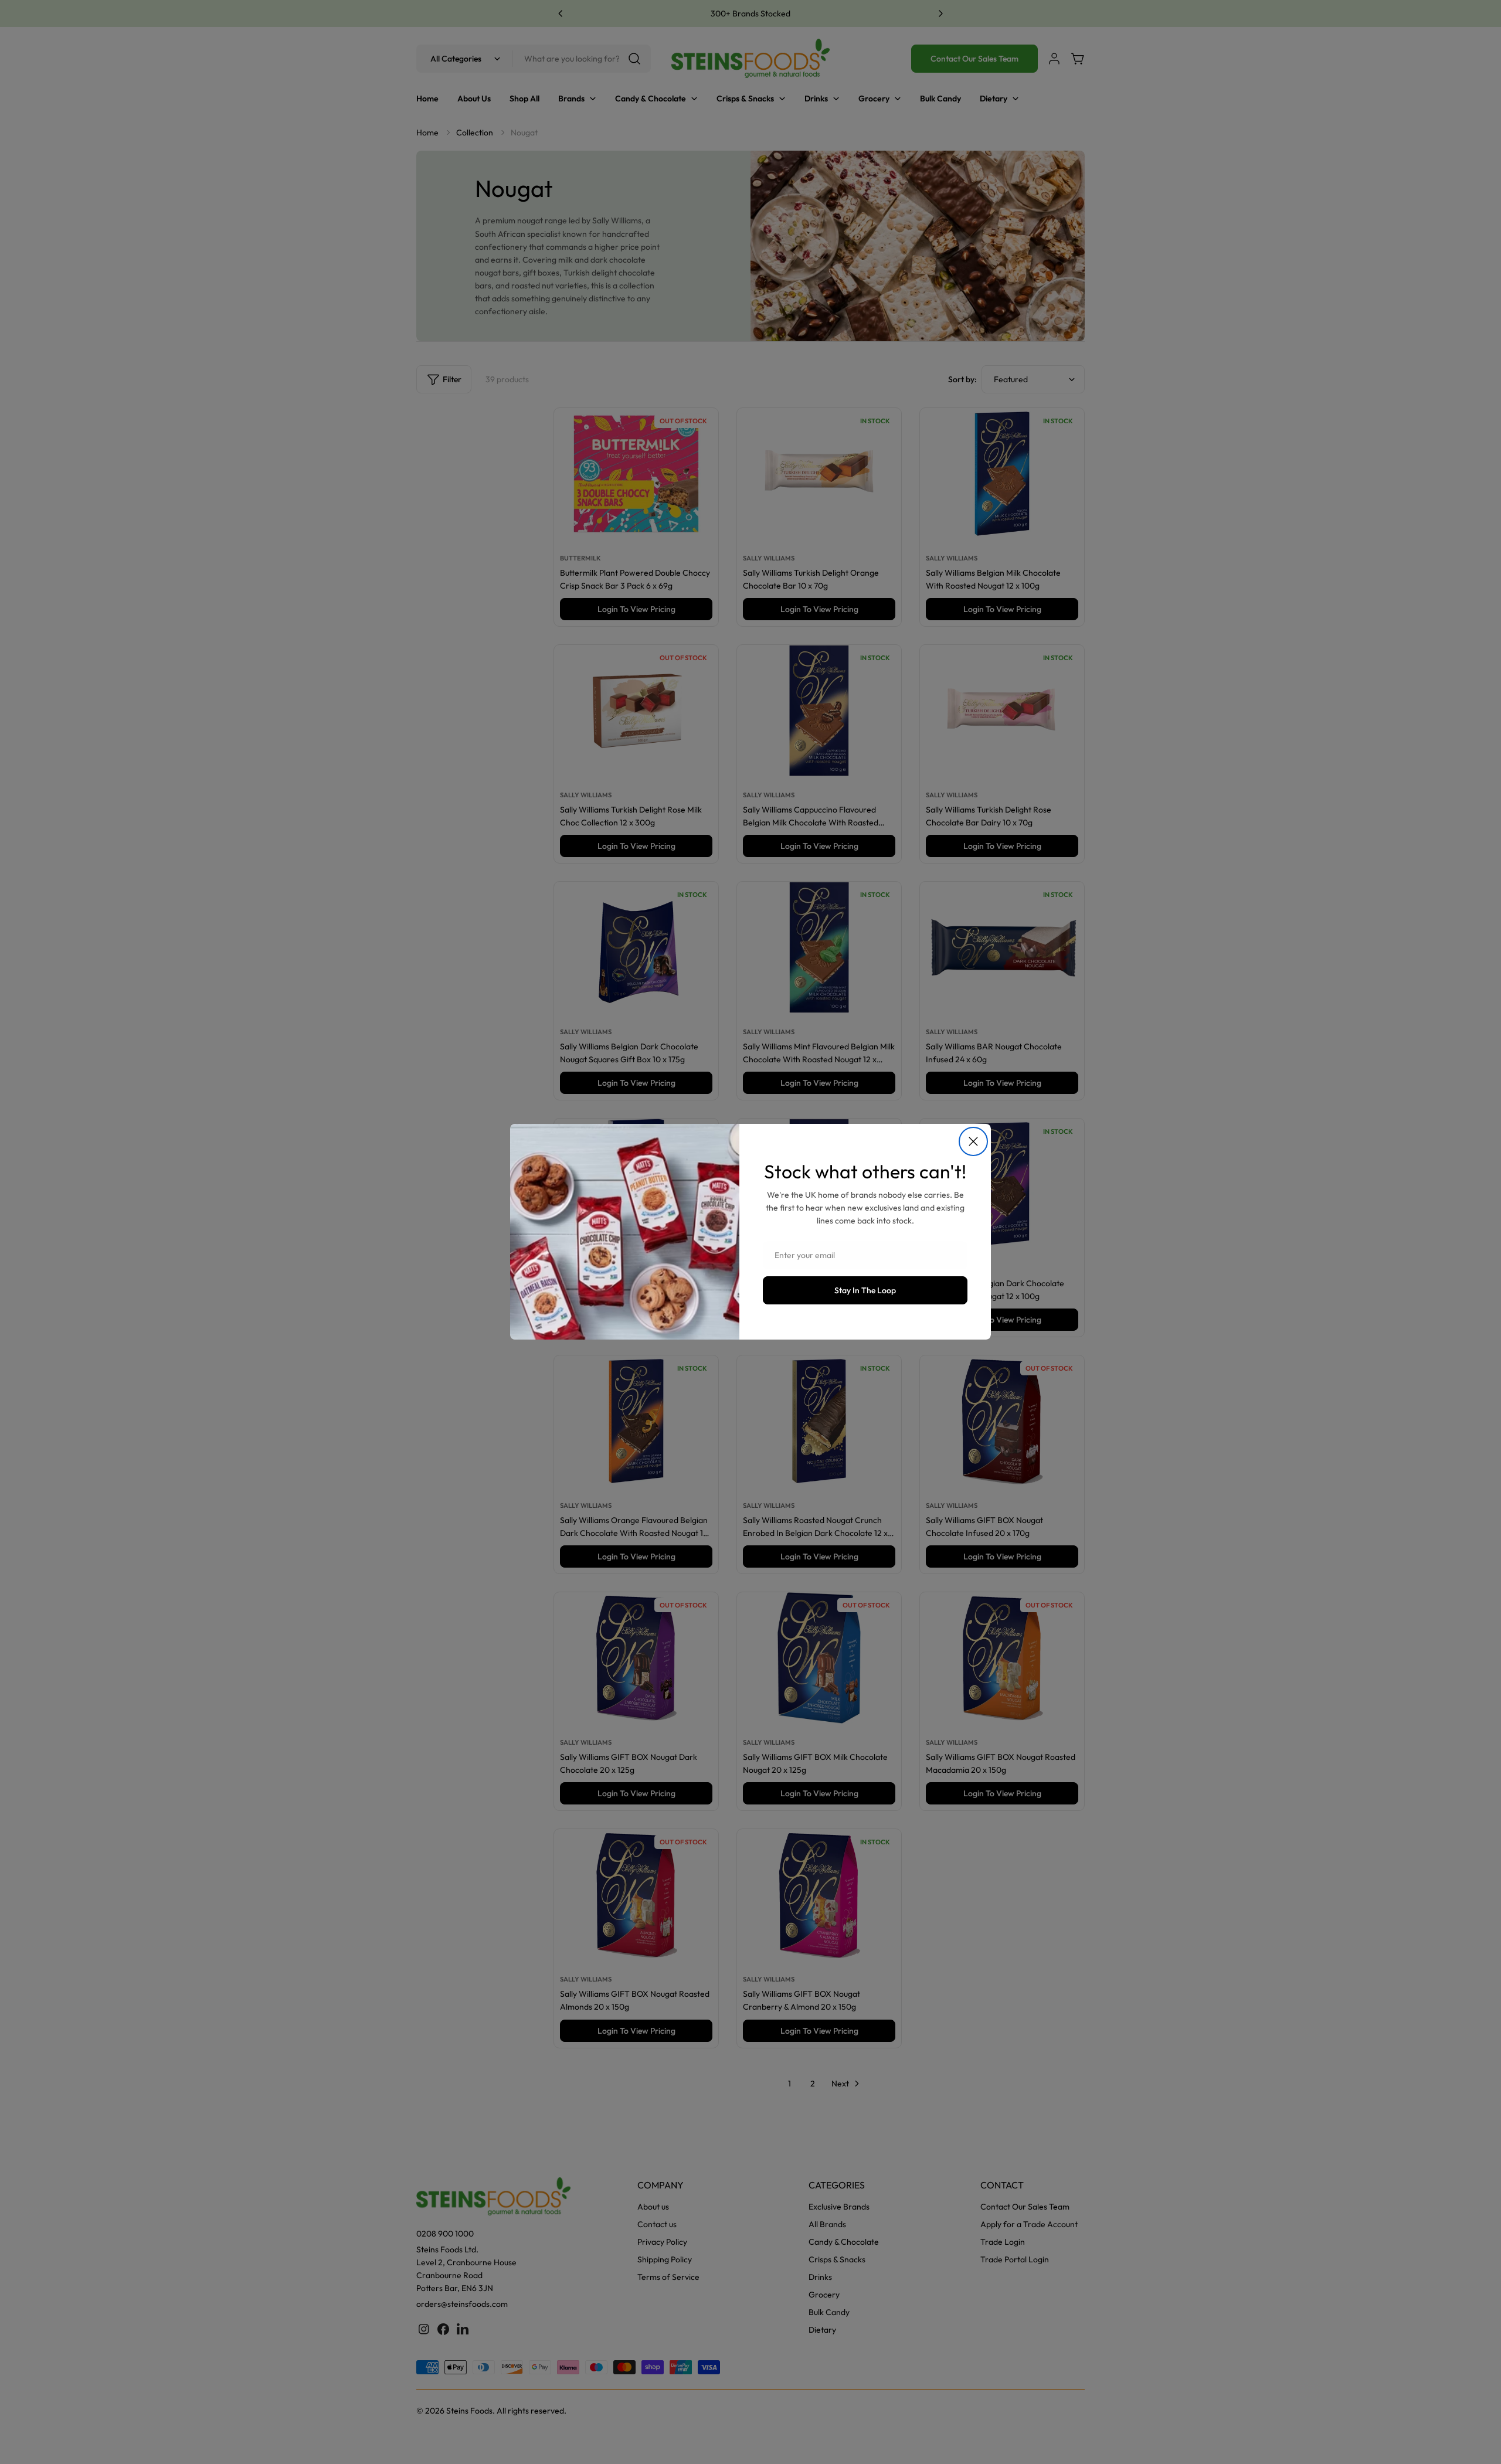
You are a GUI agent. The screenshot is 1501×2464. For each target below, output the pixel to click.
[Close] (973, 1141)
